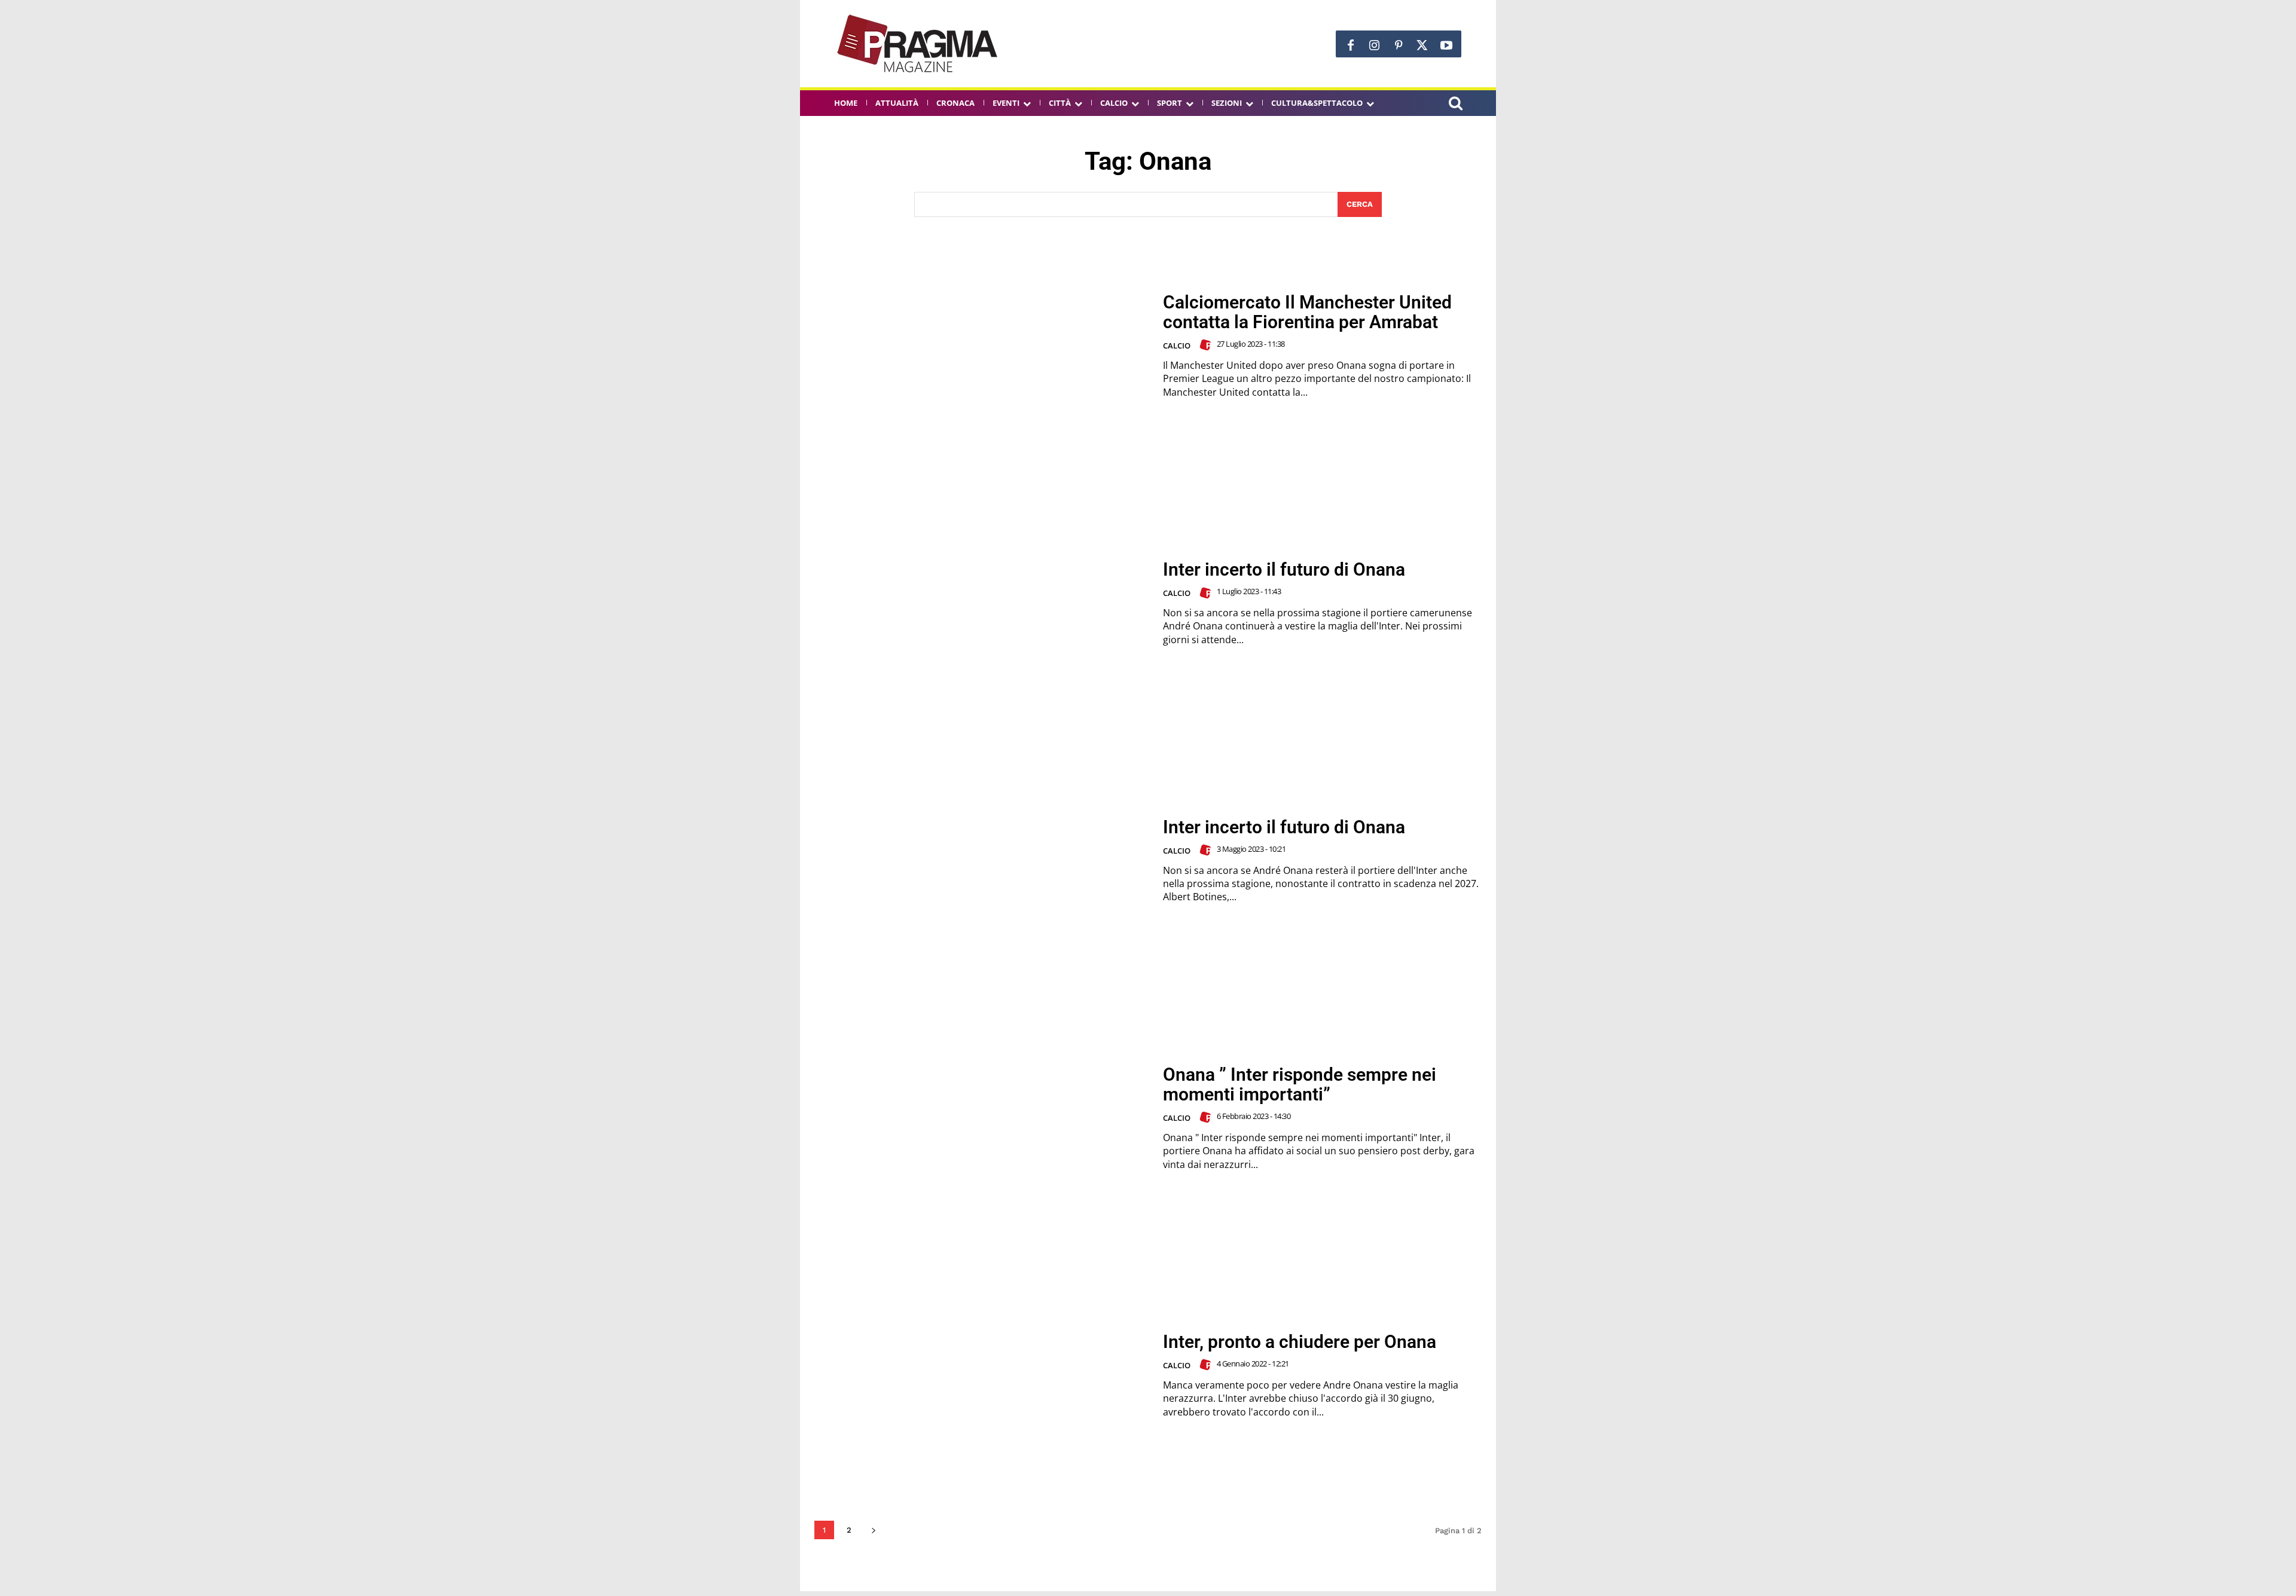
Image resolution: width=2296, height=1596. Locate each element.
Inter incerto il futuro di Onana (1284, 569)
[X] (1422, 45)
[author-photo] (1207, 345)
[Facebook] (1351, 45)
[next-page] (873, 1530)
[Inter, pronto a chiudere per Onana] (981, 1375)
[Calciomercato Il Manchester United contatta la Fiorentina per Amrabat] (981, 346)
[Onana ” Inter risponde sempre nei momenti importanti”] (981, 1118)
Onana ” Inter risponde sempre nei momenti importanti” (1300, 1084)
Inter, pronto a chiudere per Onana (1300, 1342)
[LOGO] (918, 44)
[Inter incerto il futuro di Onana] (981, 603)
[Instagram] (1375, 45)
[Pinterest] (1399, 45)
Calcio (1177, 346)
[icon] (1455, 105)
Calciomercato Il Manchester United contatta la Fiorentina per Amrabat (1307, 312)
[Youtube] (1446, 45)
